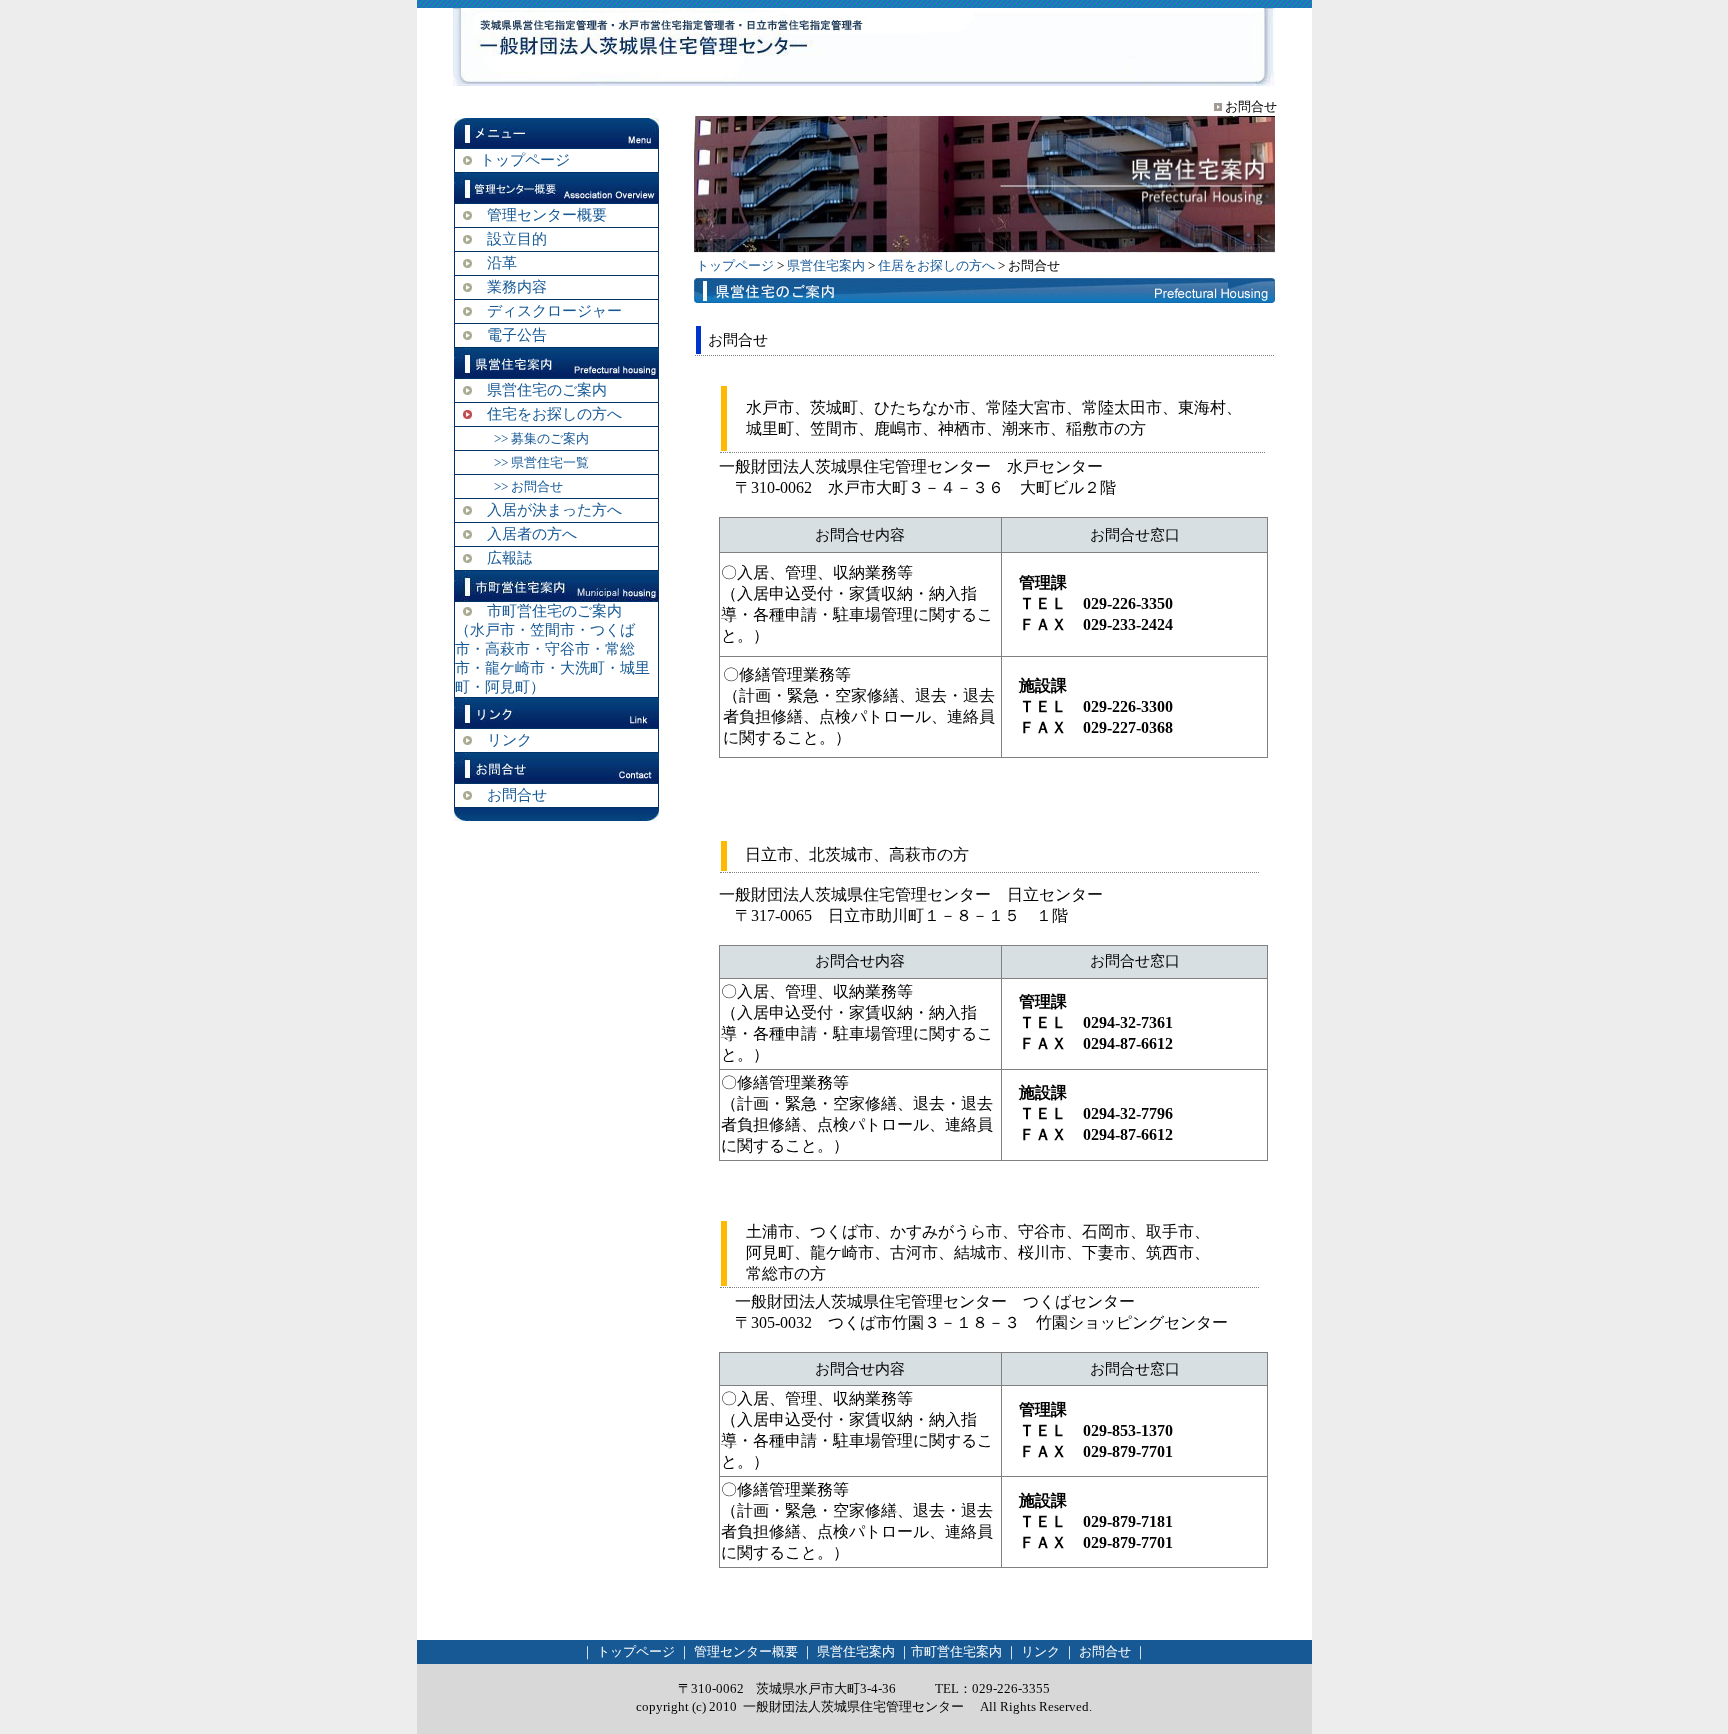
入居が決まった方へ (554, 510)
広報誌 (509, 558)
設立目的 (517, 239)
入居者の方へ (532, 534)
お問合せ (517, 795)
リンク (509, 740)
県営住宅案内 (826, 265)
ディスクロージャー (554, 311)
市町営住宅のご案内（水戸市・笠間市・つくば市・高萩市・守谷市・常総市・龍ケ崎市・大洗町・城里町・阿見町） (552, 649)
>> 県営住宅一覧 (541, 462)
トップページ (525, 160)
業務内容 (517, 287)
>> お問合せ (528, 486)
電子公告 (517, 335)
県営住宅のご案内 (547, 390)
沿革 (502, 263)
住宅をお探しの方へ (554, 414)
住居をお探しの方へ (936, 265)
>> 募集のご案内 (541, 438)
